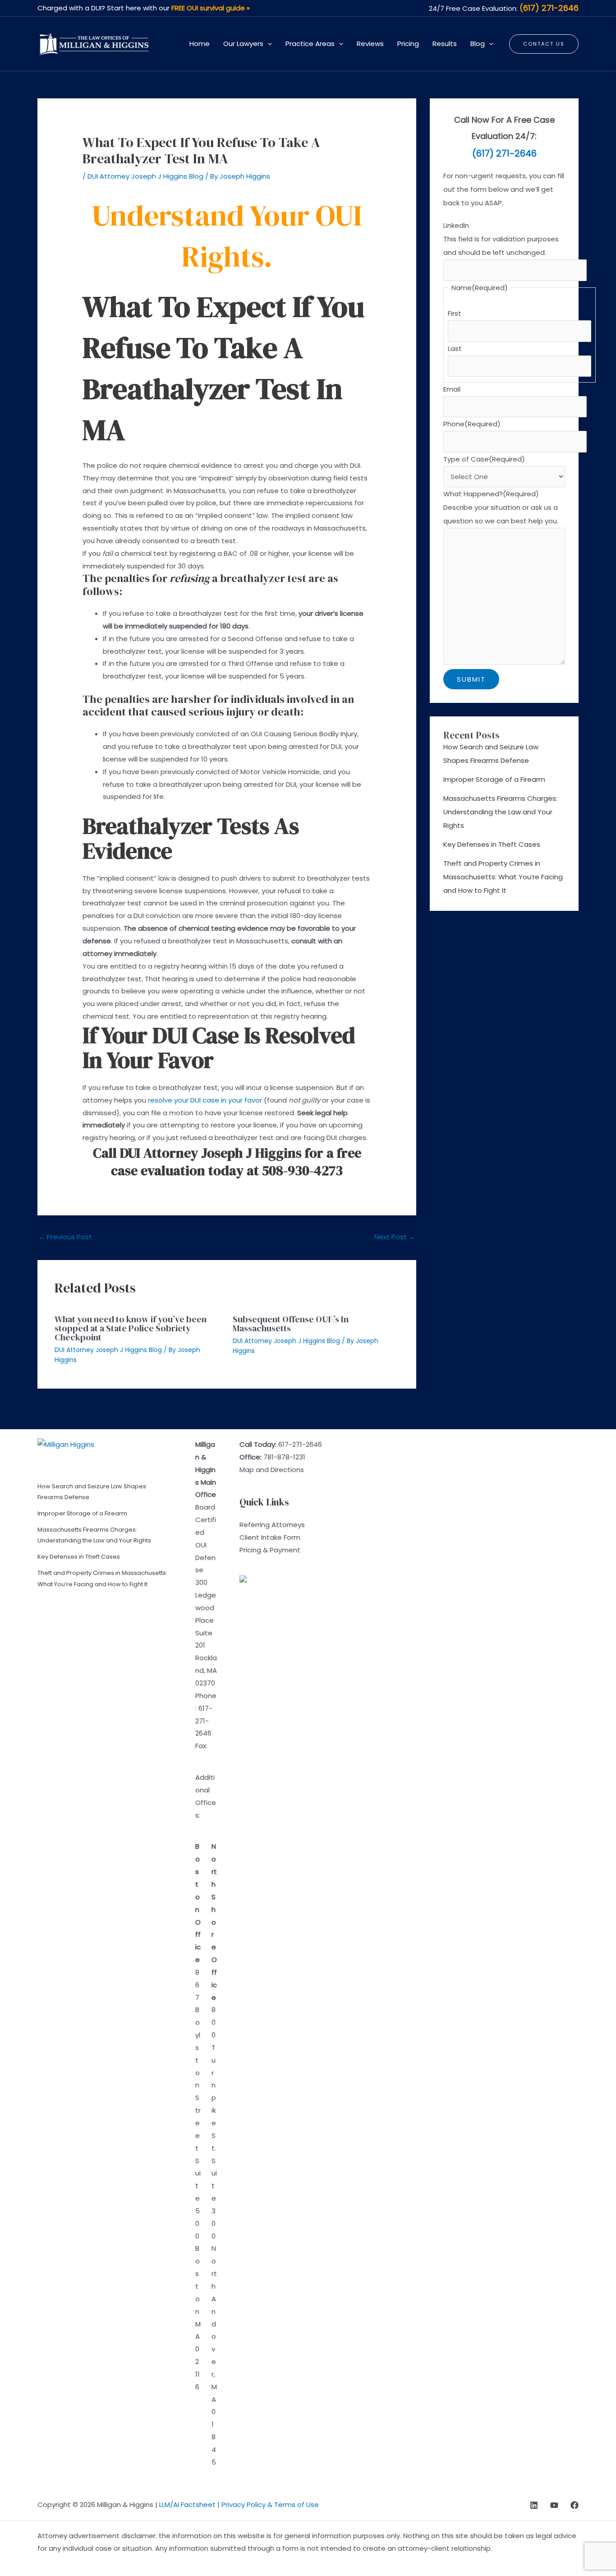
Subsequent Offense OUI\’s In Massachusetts (291, 1324)
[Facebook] (575, 2505)
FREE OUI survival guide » (211, 8)
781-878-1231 (284, 1457)
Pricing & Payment (270, 1550)
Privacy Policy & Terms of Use (270, 2504)
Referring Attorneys (272, 1525)
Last (455, 349)
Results (445, 44)
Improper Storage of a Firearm (494, 779)
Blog (478, 44)
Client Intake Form (270, 1537)
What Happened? (491, 494)
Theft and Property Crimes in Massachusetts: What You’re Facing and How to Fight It (503, 877)
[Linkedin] (534, 2505)
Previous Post (65, 1237)
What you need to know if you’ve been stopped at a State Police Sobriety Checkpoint (131, 1328)
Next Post (395, 1237)
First (455, 313)
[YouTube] (554, 2505)
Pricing (408, 44)
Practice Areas (310, 44)
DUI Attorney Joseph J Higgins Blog (145, 176)
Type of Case (484, 459)
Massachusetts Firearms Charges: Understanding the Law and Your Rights (500, 812)
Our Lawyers (243, 44)
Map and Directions (272, 1470)
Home (200, 44)
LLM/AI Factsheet (187, 2504)
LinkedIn (456, 225)
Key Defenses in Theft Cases (492, 844)
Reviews (370, 44)
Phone (472, 424)
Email (452, 389)
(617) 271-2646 (549, 8)
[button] (268, 44)
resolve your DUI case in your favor (205, 1100)
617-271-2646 (204, 1721)
